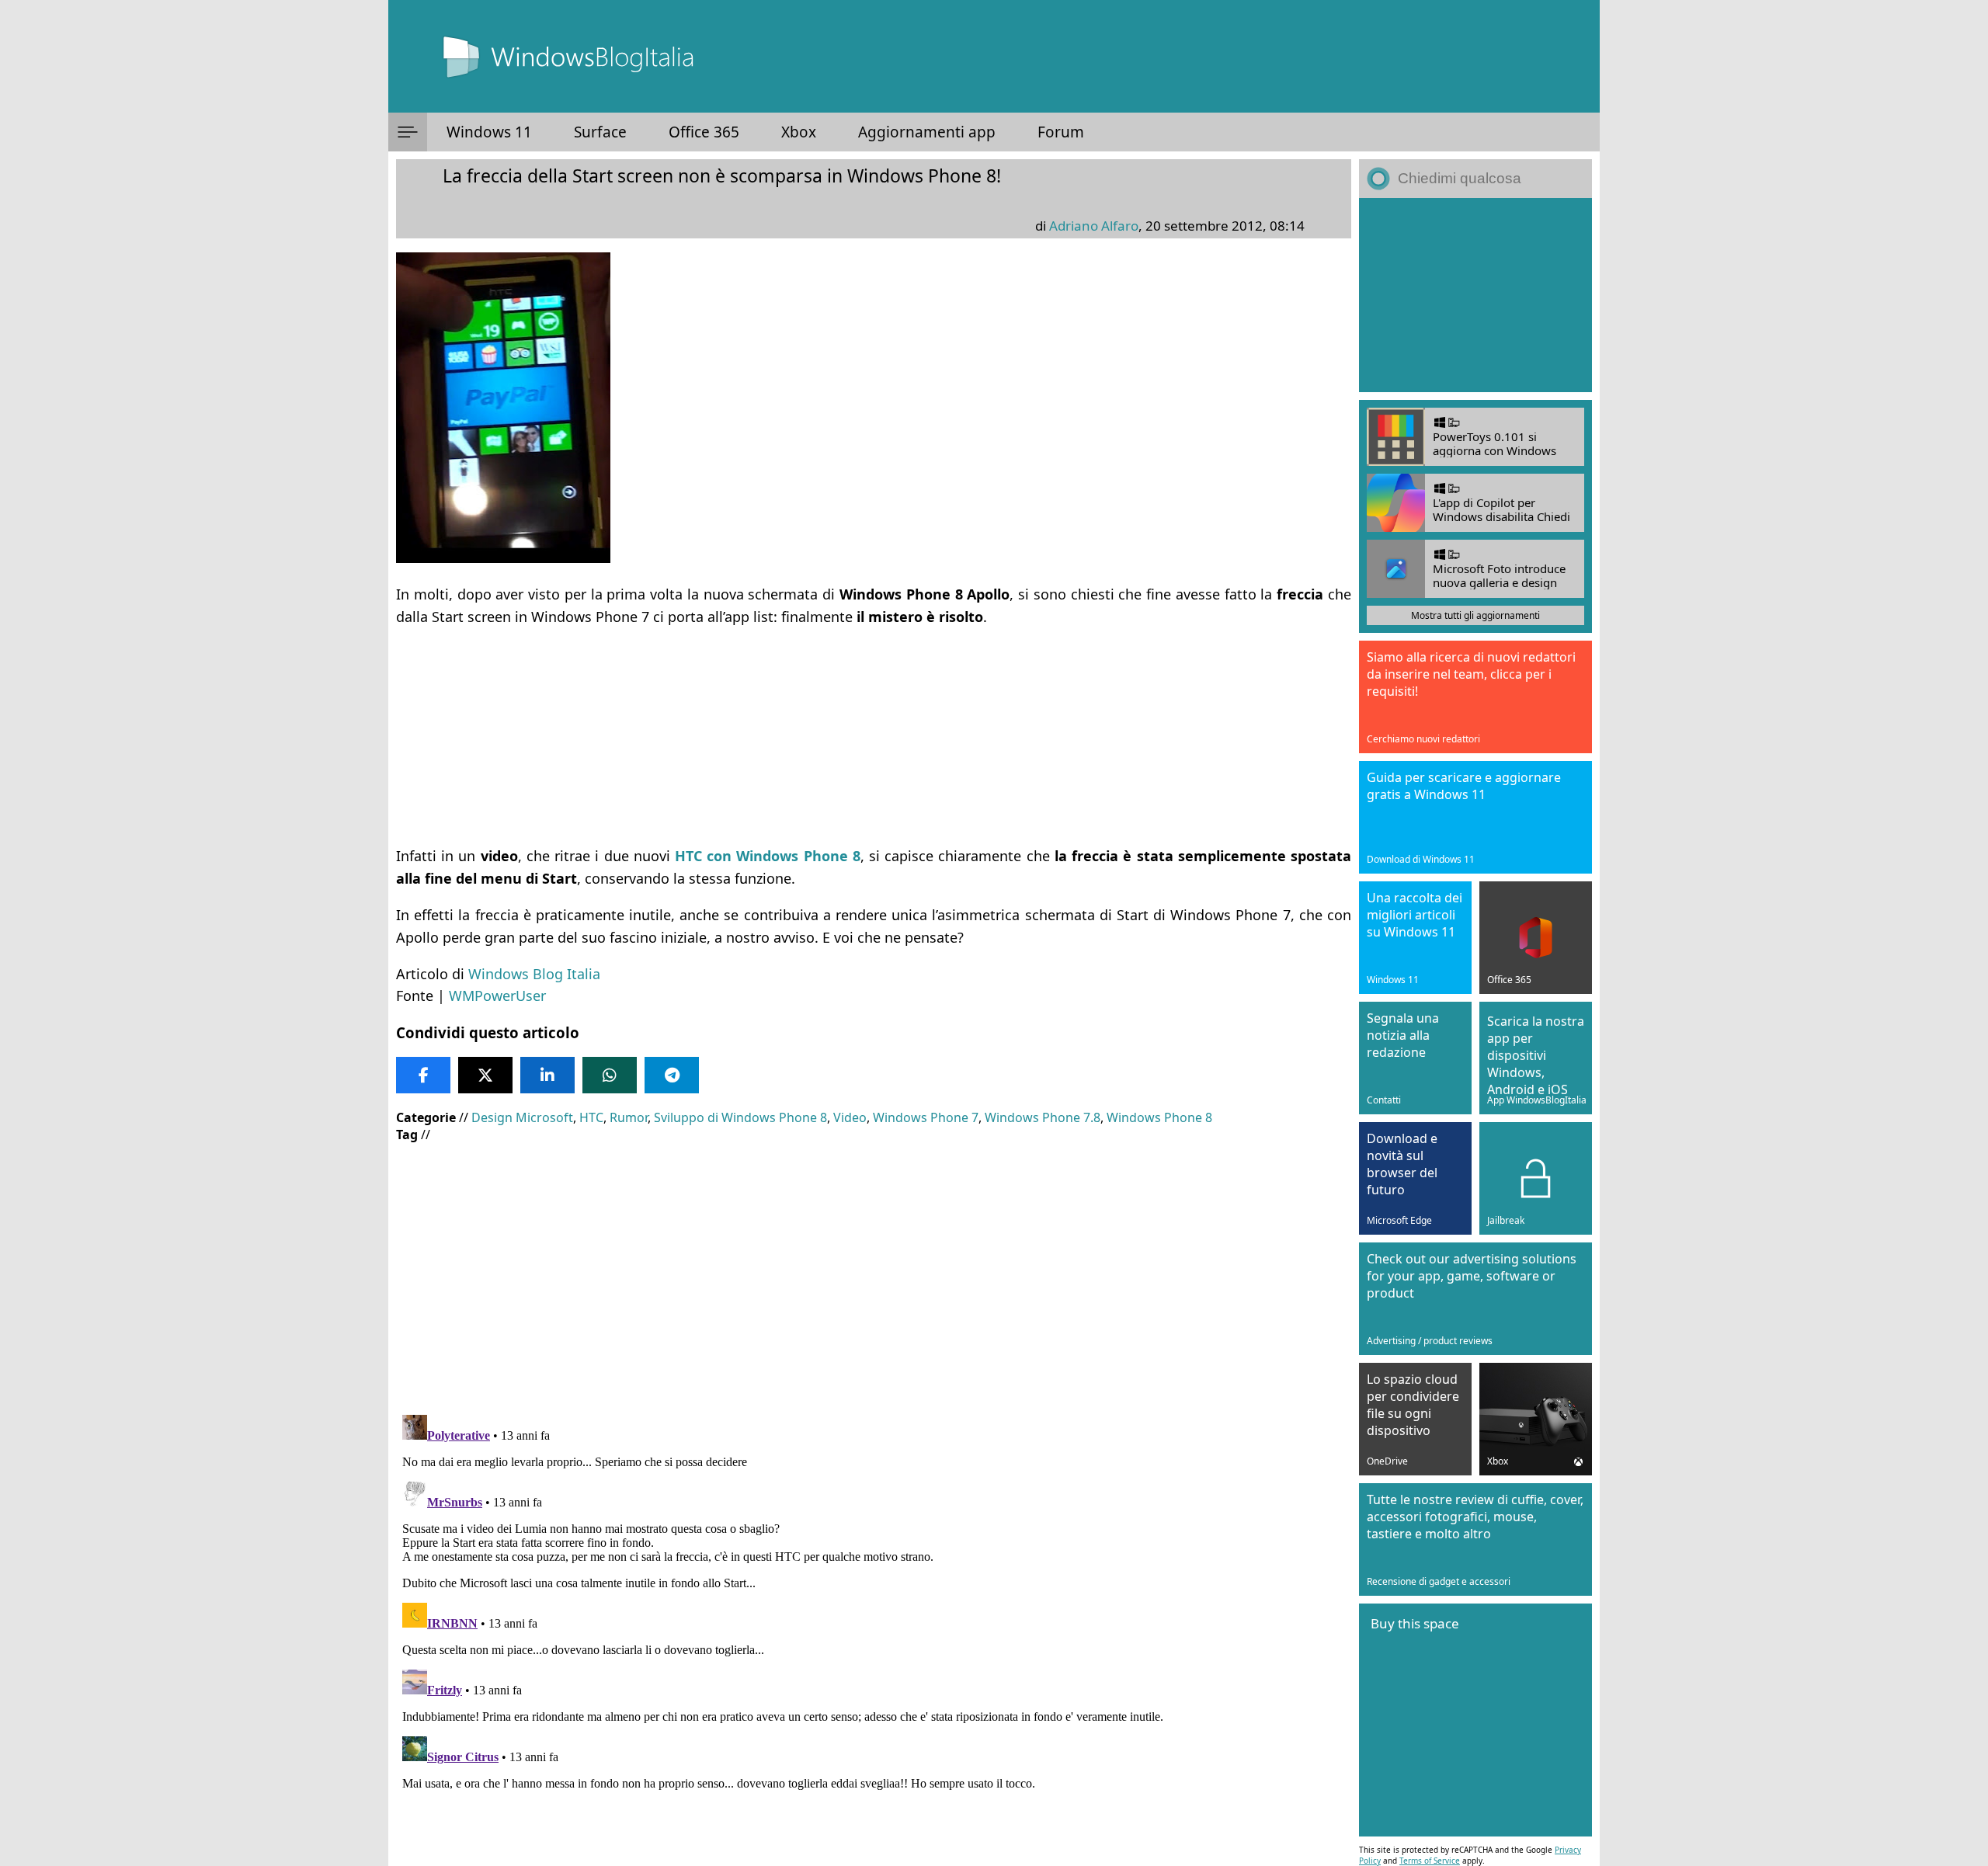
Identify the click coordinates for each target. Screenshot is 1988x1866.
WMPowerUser (497, 996)
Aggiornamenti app (927, 132)
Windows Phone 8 (1159, 1117)
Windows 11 (489, 132)
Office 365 (704, 132)
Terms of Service (1430, 1861)
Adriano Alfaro (1094, 226)
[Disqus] (874, 1603)
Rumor (629, 1117)
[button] (408, 132)
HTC (591, 1117)
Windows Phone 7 (926, 1117)
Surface (600, 132)
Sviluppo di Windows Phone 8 (740, 1117)
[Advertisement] (862, 736)
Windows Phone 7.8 (1043, 1117)
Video (850, 1117)
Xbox (799, 132)
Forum (1061, 132)
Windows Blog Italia (534, 974)
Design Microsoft (522, 1117)
